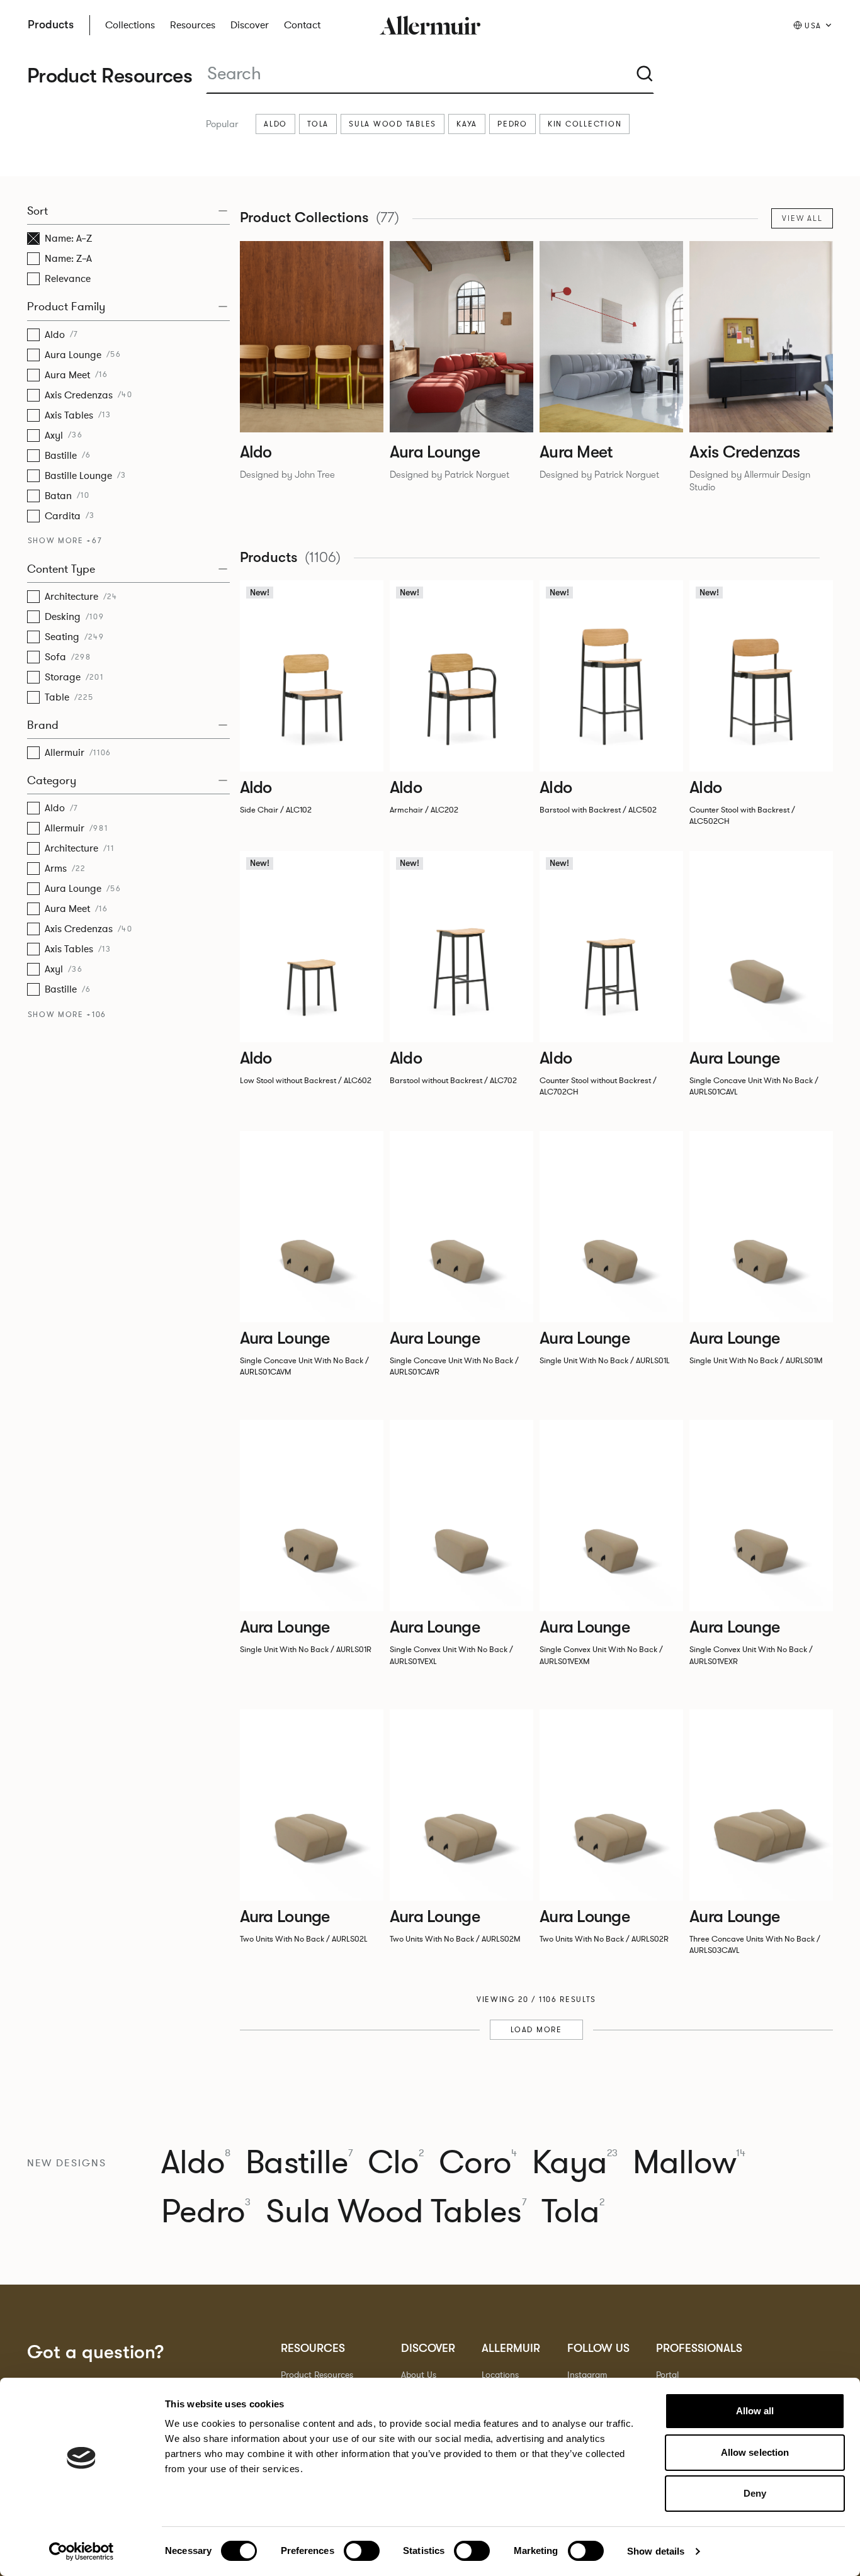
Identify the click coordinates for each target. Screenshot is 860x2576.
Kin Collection (585, 124)
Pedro (512, 124)
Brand (43, 725)
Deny (755, 2493)
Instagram (587, 2375)
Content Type (61, 569)
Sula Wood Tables (393, 124)
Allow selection (755, 2452)
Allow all (755, 2411)
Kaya (467, 124)
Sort (37, 211)
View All (802, 218)
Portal (667, 2375)
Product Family (66, 307)
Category (52, 780)
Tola (318, 124)
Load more (536, 2030)
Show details (656, 2551)
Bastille (299, 2163)
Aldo (275, 124)
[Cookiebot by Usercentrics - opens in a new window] (82, 2551)
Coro (478, 2163)
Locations (500, 2375)
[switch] (362, 2551)
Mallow (689, 2163)
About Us (419, 2375)
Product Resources (317, 2375)
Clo (396, 2163)
